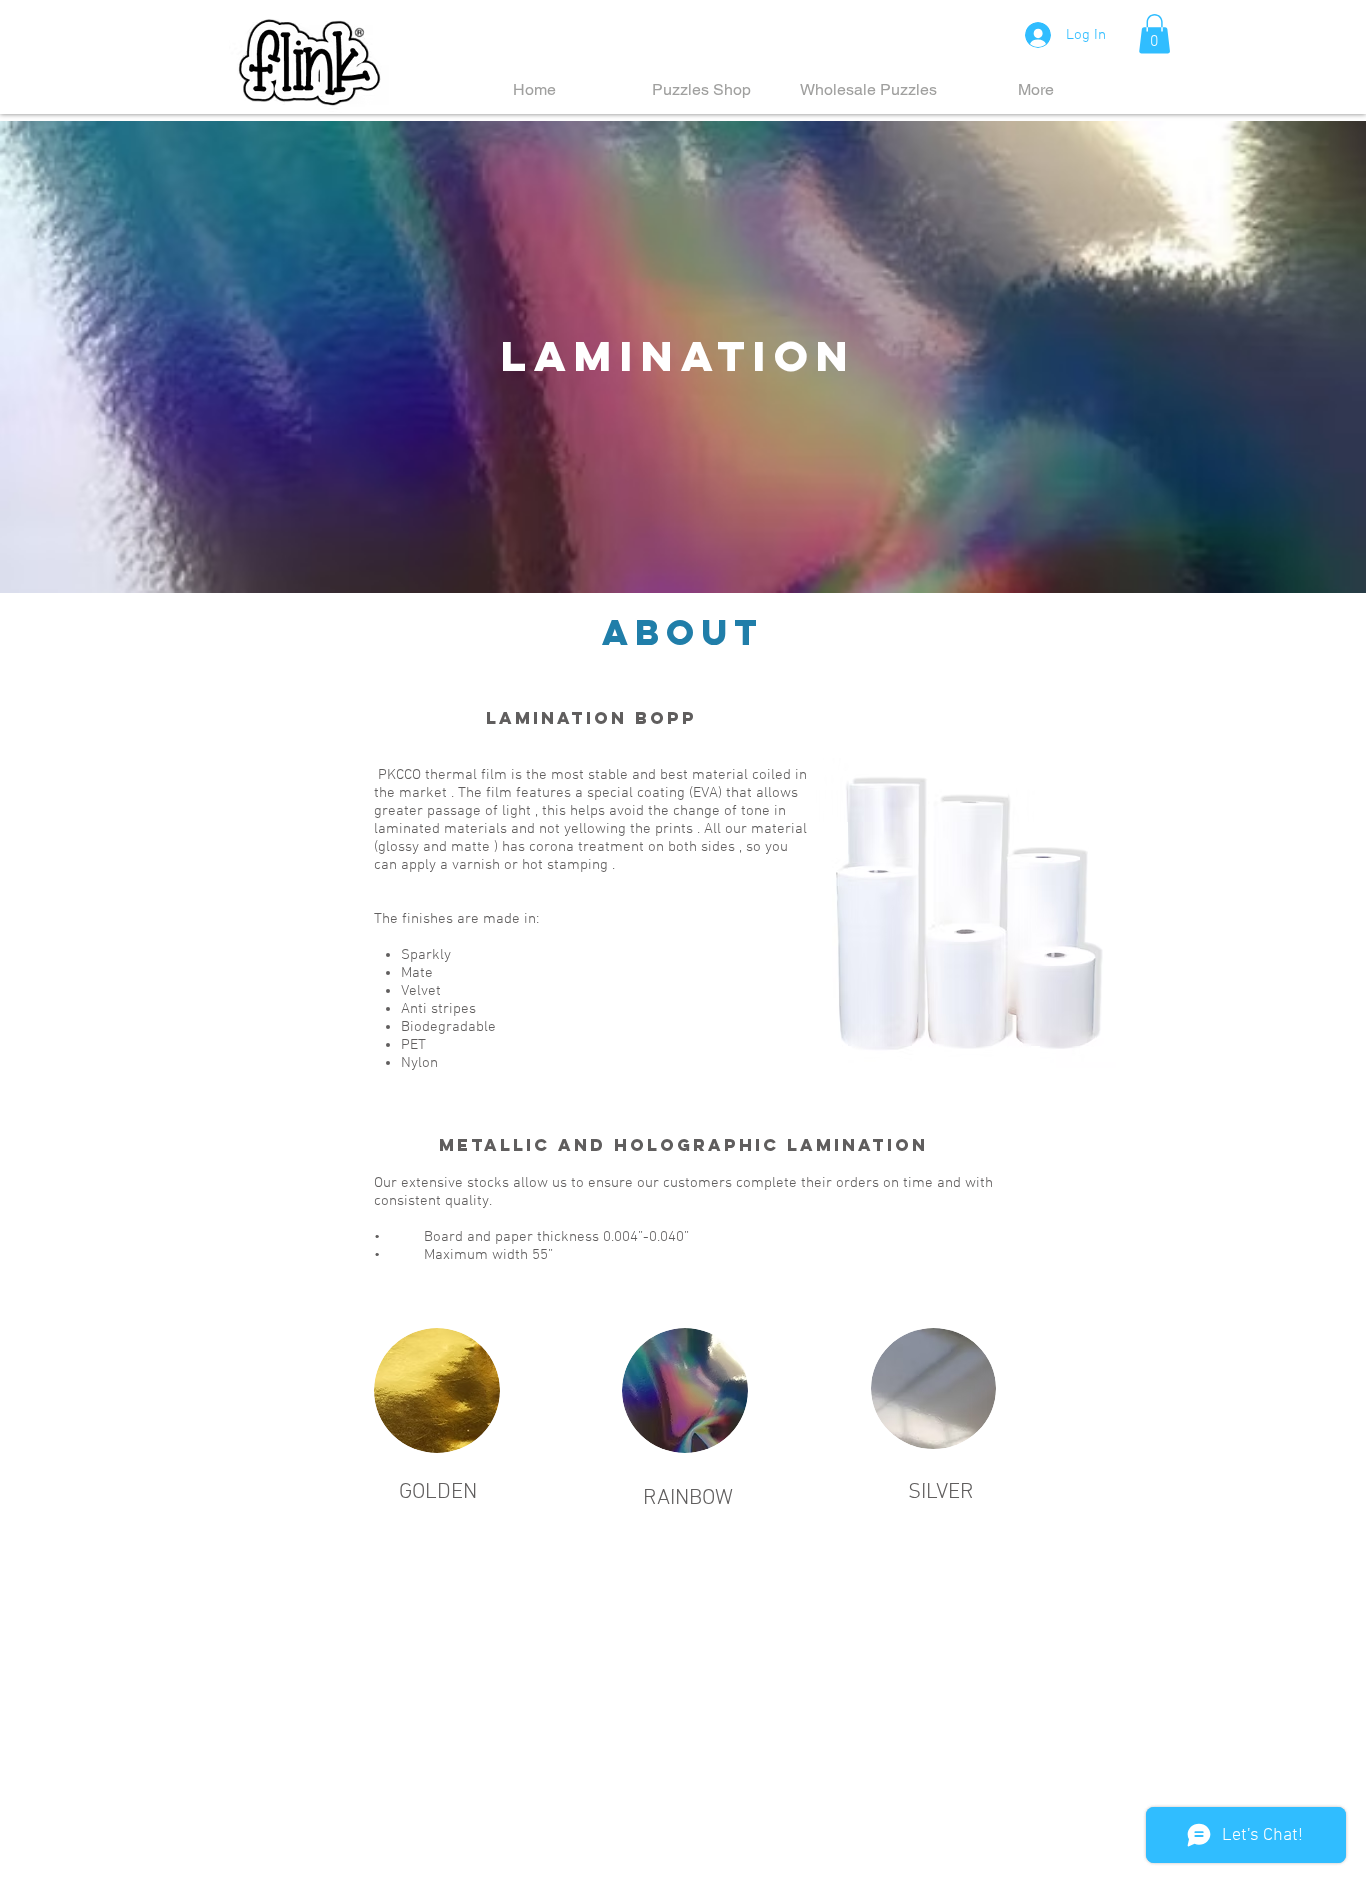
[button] (1154, 33)
